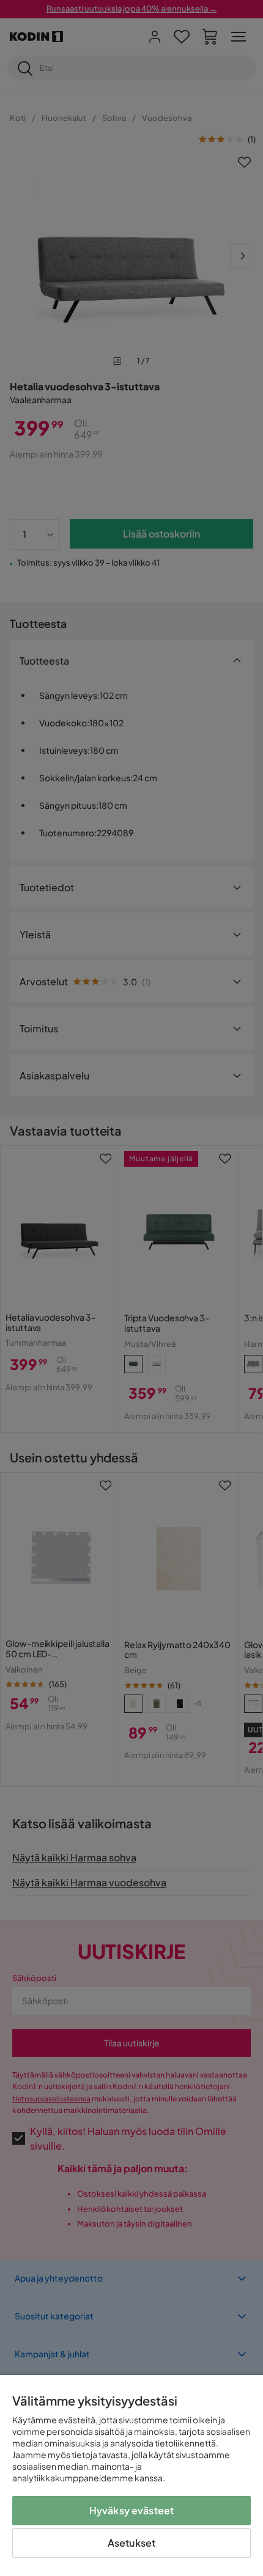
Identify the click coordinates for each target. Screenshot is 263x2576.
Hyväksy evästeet (132, 2510)
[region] (131, 2476)
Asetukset (131, 2543)
